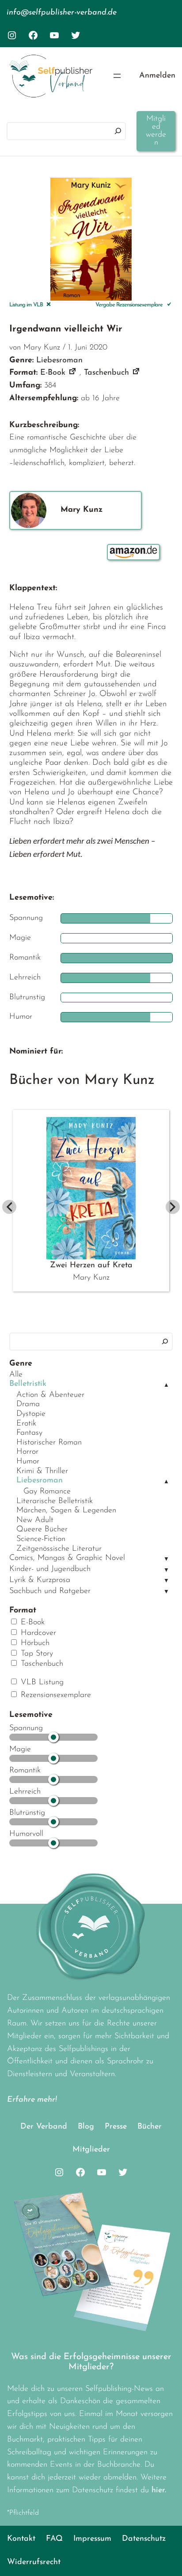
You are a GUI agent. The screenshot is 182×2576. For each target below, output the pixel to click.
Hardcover (37, 1633)
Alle (16, 1375)
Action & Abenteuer (50, 1395)
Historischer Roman (49, 1443)
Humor (28, 1462)
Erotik (26, 1424)
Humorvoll (26, 1834)
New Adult (35, 1520)
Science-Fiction (41, 1539)
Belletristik (28, 1384)
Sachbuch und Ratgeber (50, 1591)
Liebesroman (40, 1481)
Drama (28, 1404)
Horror (27, 1452)
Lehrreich (25, 1792)
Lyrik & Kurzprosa (40, 1580)
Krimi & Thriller (42, 1471)
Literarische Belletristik (55, 1501)
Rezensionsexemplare (55, 1695)
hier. (159, 2490)
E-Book (31, 1623)
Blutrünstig (27, 1813)
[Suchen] (118, 131)
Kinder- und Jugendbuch (50, 1569)
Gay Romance (47, 1492)
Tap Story (36, 1654)
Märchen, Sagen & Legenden (66, 1511)
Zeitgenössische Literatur (59, 1549)
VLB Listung (41, 1683)
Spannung (26, 1728)
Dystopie (31, 1414)
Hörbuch (34, 1643)
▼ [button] (166, 1559)
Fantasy (29, 1433)
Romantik (25, 1771)
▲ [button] (166, 1385)
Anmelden (157, 76)
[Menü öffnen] (117, 76)
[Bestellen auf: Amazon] (133, 552)
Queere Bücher (42, 1530)
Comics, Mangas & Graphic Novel (67, 1558)
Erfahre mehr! (32, 2100)
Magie (20, 1750)
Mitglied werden (156, 131)
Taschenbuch (41, 1664)
